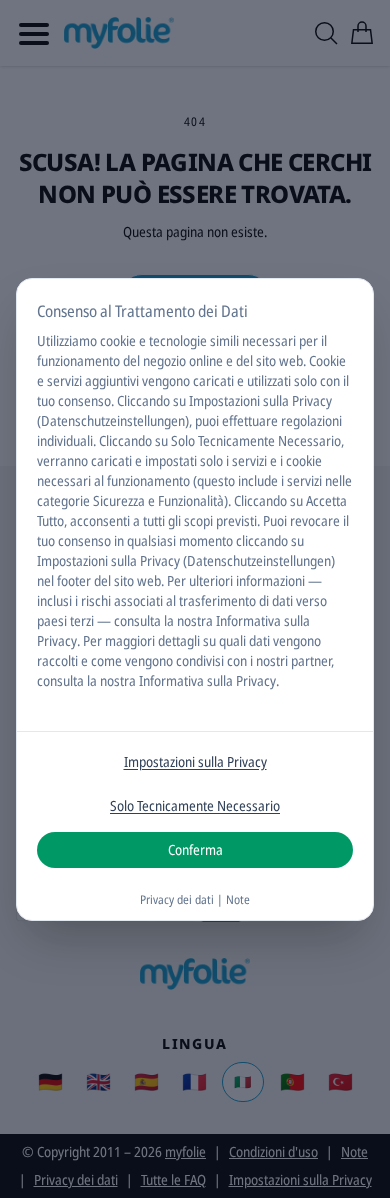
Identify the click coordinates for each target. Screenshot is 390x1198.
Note (238, 899)
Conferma (195, 849)
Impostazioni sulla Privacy (195, 761)
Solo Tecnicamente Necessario (195, 805)
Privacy (57, 640)
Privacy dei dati (177, 899)
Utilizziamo (67, 340)
